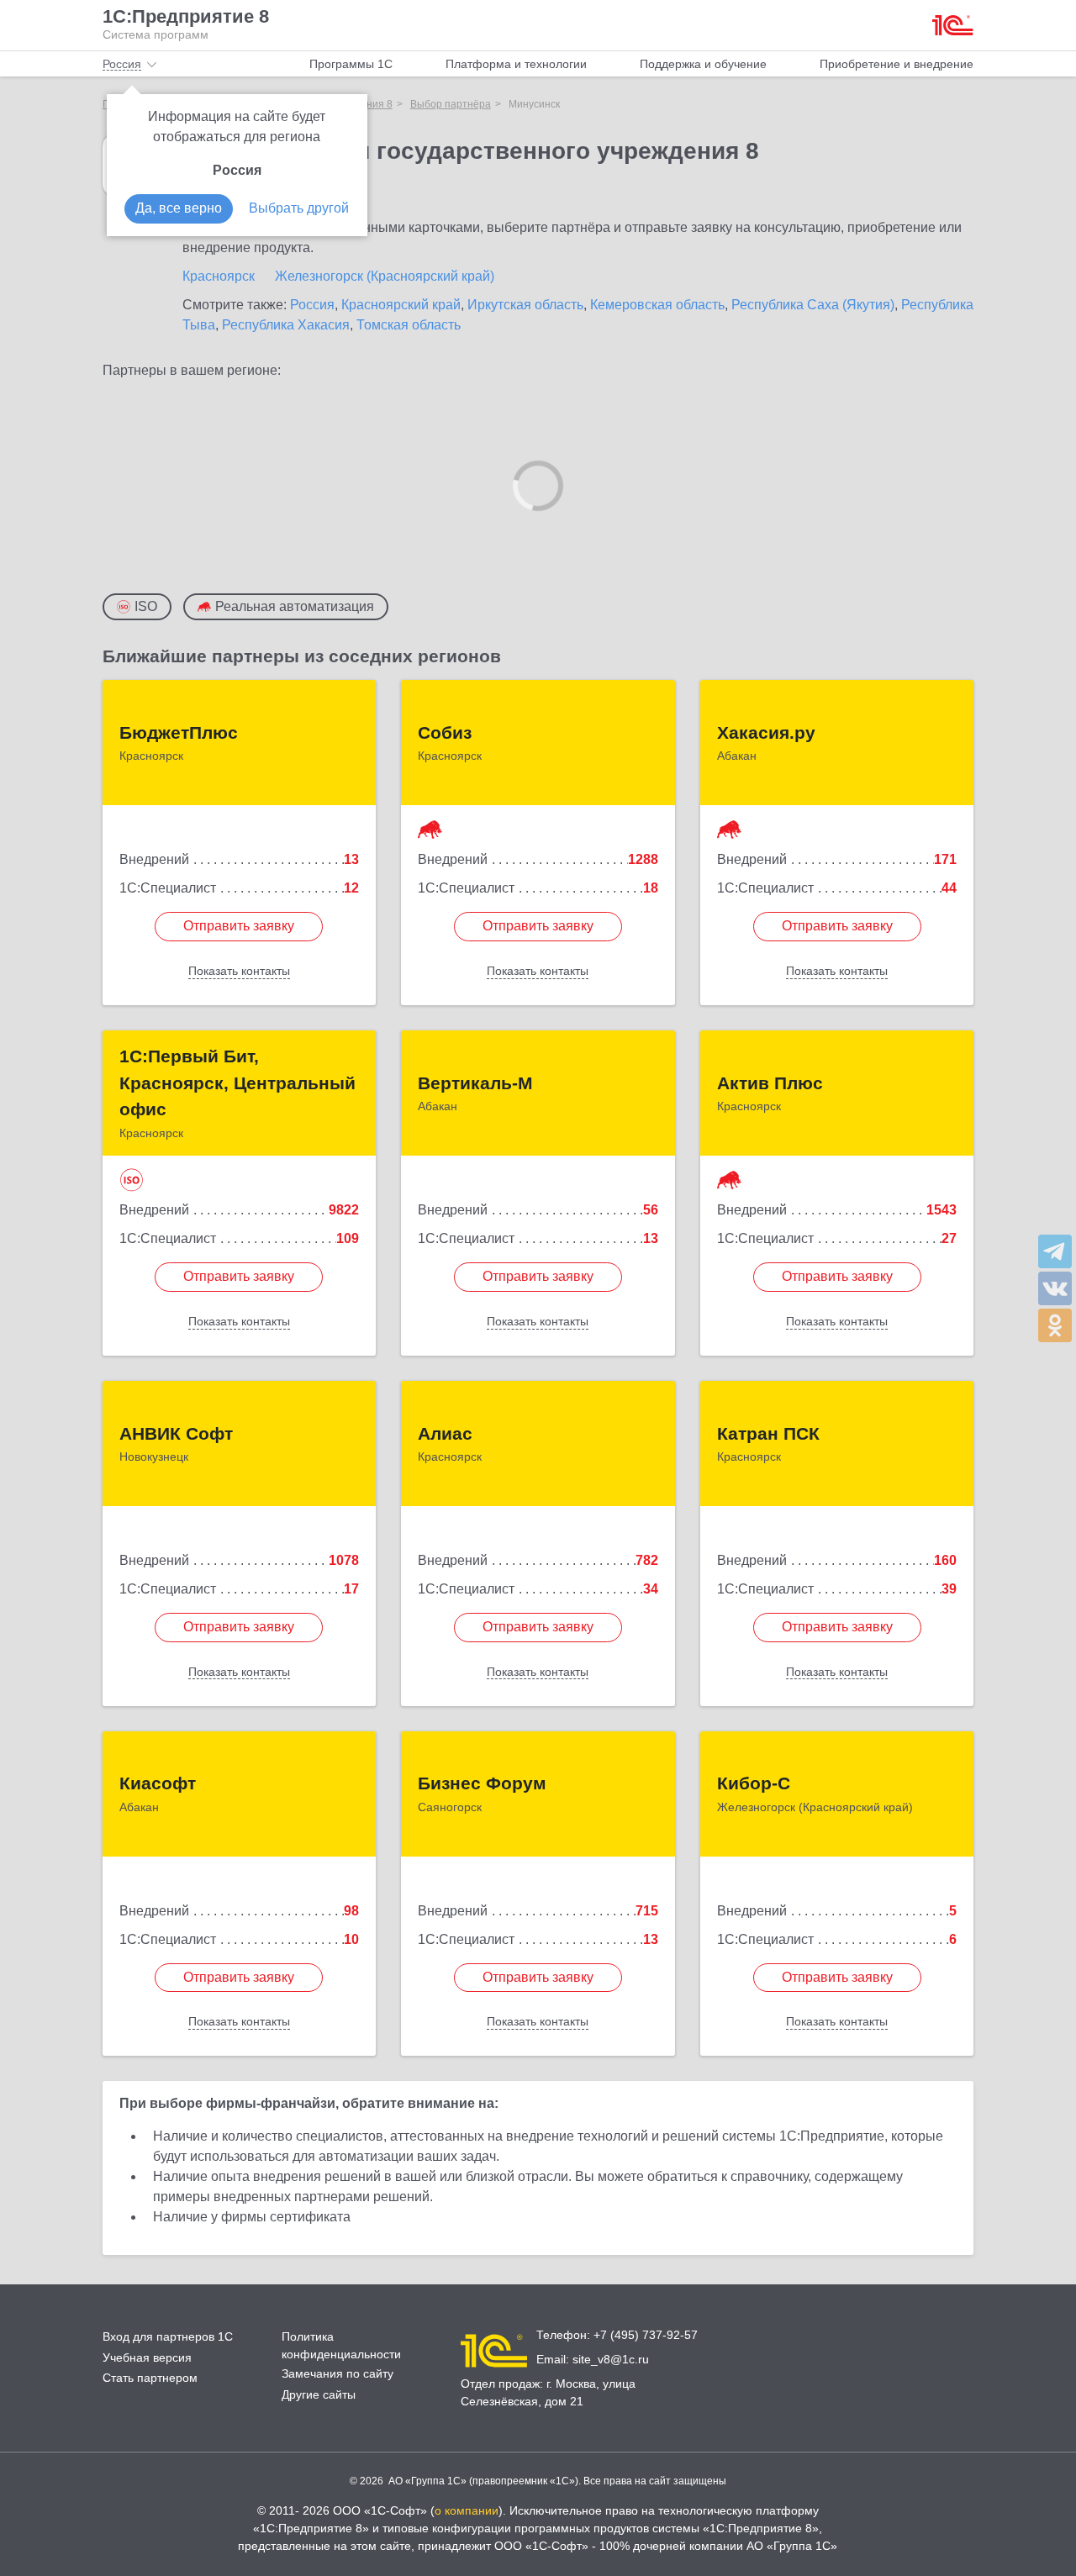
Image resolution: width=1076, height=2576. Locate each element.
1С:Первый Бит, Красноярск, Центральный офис (237, 1083)
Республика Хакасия (286, 325)
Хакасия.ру (766, 732)
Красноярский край (401, 305)
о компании (467, 2510)
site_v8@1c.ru (611, 2359)
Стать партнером (150, 2378)
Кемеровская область (657, 305)
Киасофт (158, 1783)
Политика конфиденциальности (341, 2345)
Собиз (445, 732)
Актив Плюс (770, 1083)
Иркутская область (525, 305)
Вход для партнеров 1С (168, 2336)
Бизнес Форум (482, 1783)
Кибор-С (754, 1783)
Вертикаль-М (475, 1083)
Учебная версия (147, 2357)
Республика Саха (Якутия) (813, 305)
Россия (312, 305)
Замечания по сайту (338, 2373)
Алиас (445, 1433)
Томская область (409, 325)
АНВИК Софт (176, 1433)
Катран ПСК (768, 1433)
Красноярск (219, 276)
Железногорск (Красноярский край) (385, 276)
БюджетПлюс (179, 732)
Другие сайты (319, 2394)
